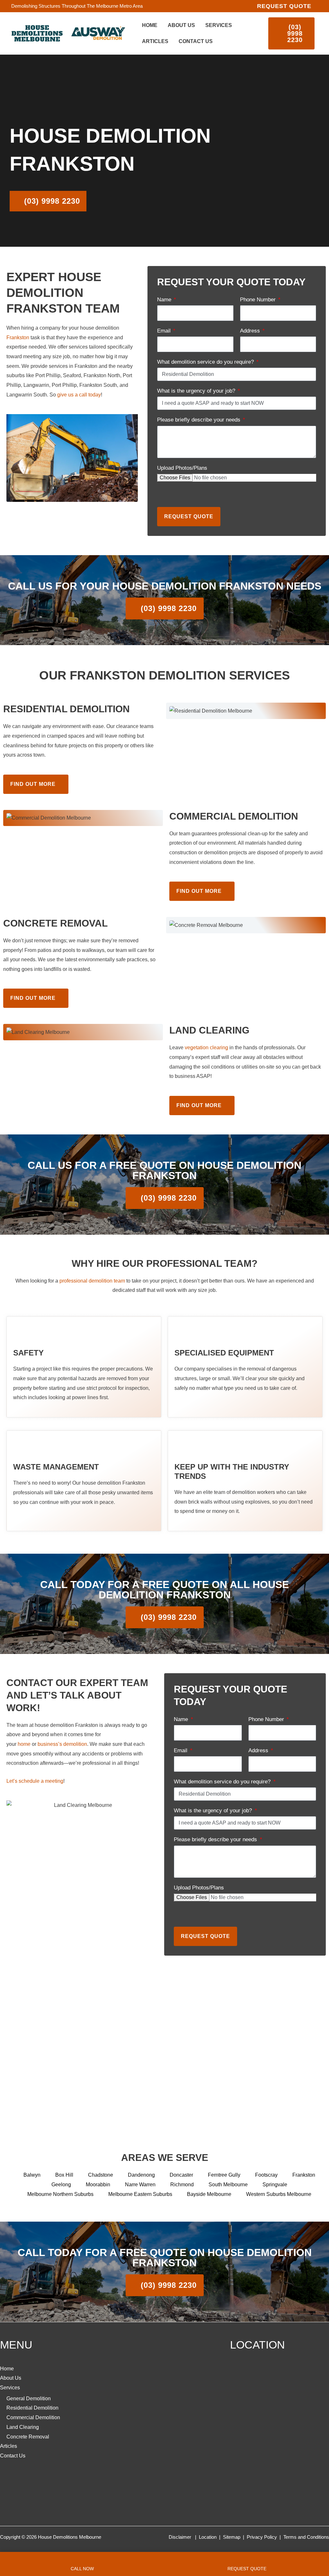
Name (165, 300)
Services (10, 2388)
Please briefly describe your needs (200, 420)
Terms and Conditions (306, 2537)
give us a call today (79, 395)
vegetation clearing (206, 1048)
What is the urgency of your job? (197, 391)
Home (7, 2369)
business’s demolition (62, 1744)
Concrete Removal (28, 2437)
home (24, 1744)
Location (208, 2537)
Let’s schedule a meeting (35, 1781)
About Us (11, 2378)
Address (251, 331)
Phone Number (259, 300)
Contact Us (13, 2456)
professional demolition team (92, 1281)
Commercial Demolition (33, 2417)
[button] (284, 6)
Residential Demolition (32, 2408)
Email (165, 331)
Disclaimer (180, 2537)
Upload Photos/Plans (182, 468)
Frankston (18, 338)
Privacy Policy (262, 2537)
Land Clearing (23, 2427)
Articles (9, 2446)
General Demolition (29, 2398)
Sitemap (232, 2537)
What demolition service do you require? (206, 362)
